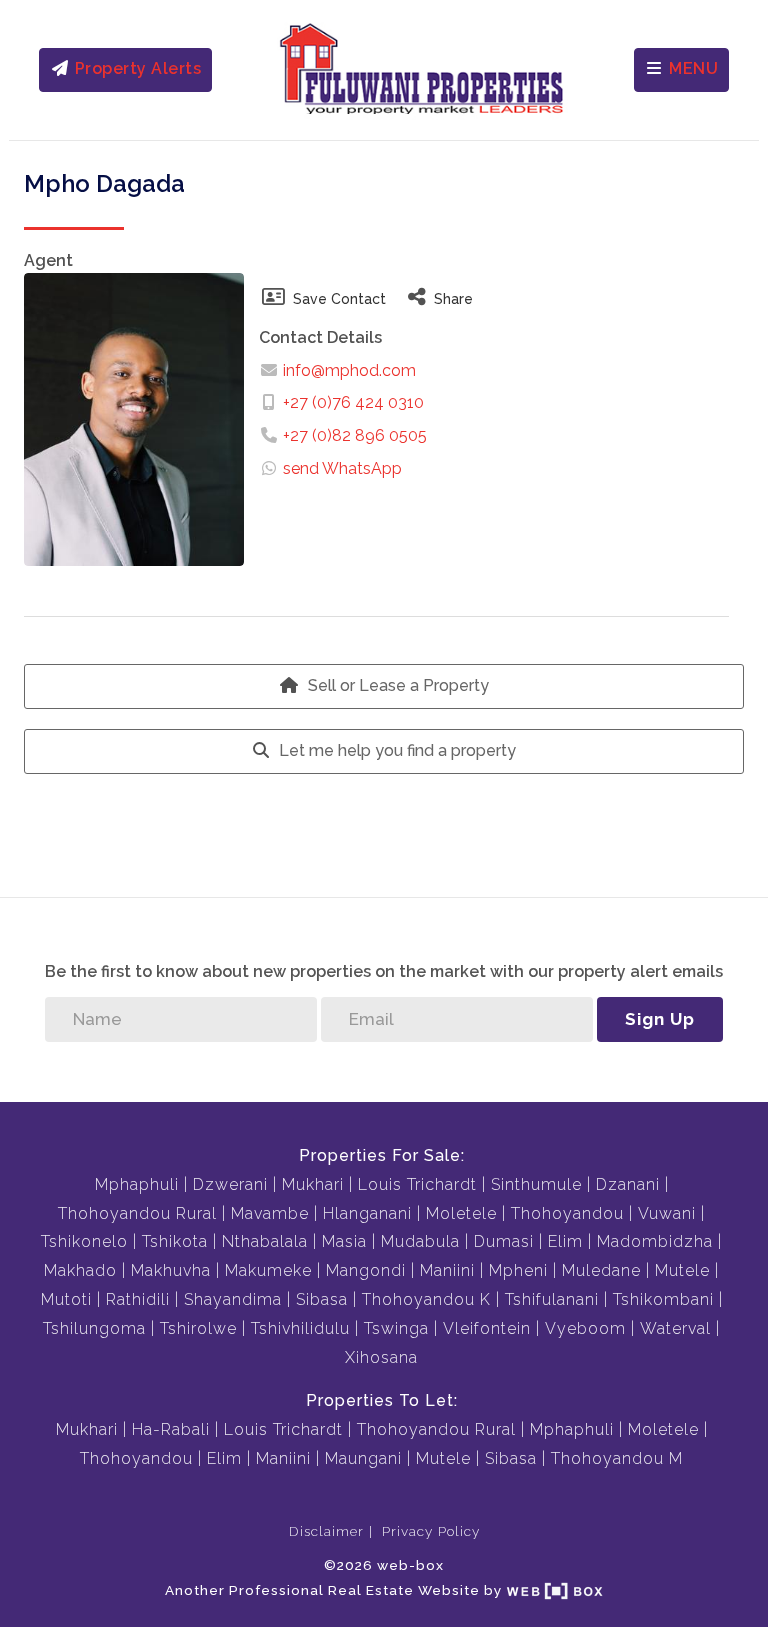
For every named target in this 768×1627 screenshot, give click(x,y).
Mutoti (66, 1299)
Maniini (447, 1270)
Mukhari (313, 1184)
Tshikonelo (84, 1241)
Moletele (461, 1213)
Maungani (363, 1458)
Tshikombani (663, 1299)
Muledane (601, 1270)
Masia (344, 1241)
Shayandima (233, 1299)
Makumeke (268, 1270)
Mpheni (518, 1270)
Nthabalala (265, 1241)
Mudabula (420, 1241)
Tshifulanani (552, 1299)
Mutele (682, 1270)
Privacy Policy (431, 1531)
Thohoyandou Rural (137, 1213)
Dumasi (504, 1241)
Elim (565, 1241)
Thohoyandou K (426, 1299)
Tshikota (175, 1241)
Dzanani (628, 1184)
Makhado (80, 1270)
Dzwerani (230, 1184)
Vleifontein (487, 1328)
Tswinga (396, 1328)
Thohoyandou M (617, 1458)
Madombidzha (655, 1241)
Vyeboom (585, 1328)
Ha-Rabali (171, 1429)
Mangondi (366, 1270)
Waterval (675, 1328)
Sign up (660, 1019)
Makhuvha (171, 1270)
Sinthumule (536, 1184)
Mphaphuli (137, 1184)
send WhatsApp (342, 468)
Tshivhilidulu (300, 1328)
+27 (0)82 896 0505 (355, 435)
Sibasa (322, 1299)
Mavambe (270, 1213)
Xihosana (381, 1357)
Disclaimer (326, 1531)
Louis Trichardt (417, 1184)
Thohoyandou (567, 1213)
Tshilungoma (94, 1328)
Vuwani (667, 1213)
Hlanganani (367, 1213)
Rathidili (138, 1299)
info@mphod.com (347, 370)
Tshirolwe (198, 1328)
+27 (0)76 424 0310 (353, 402)
